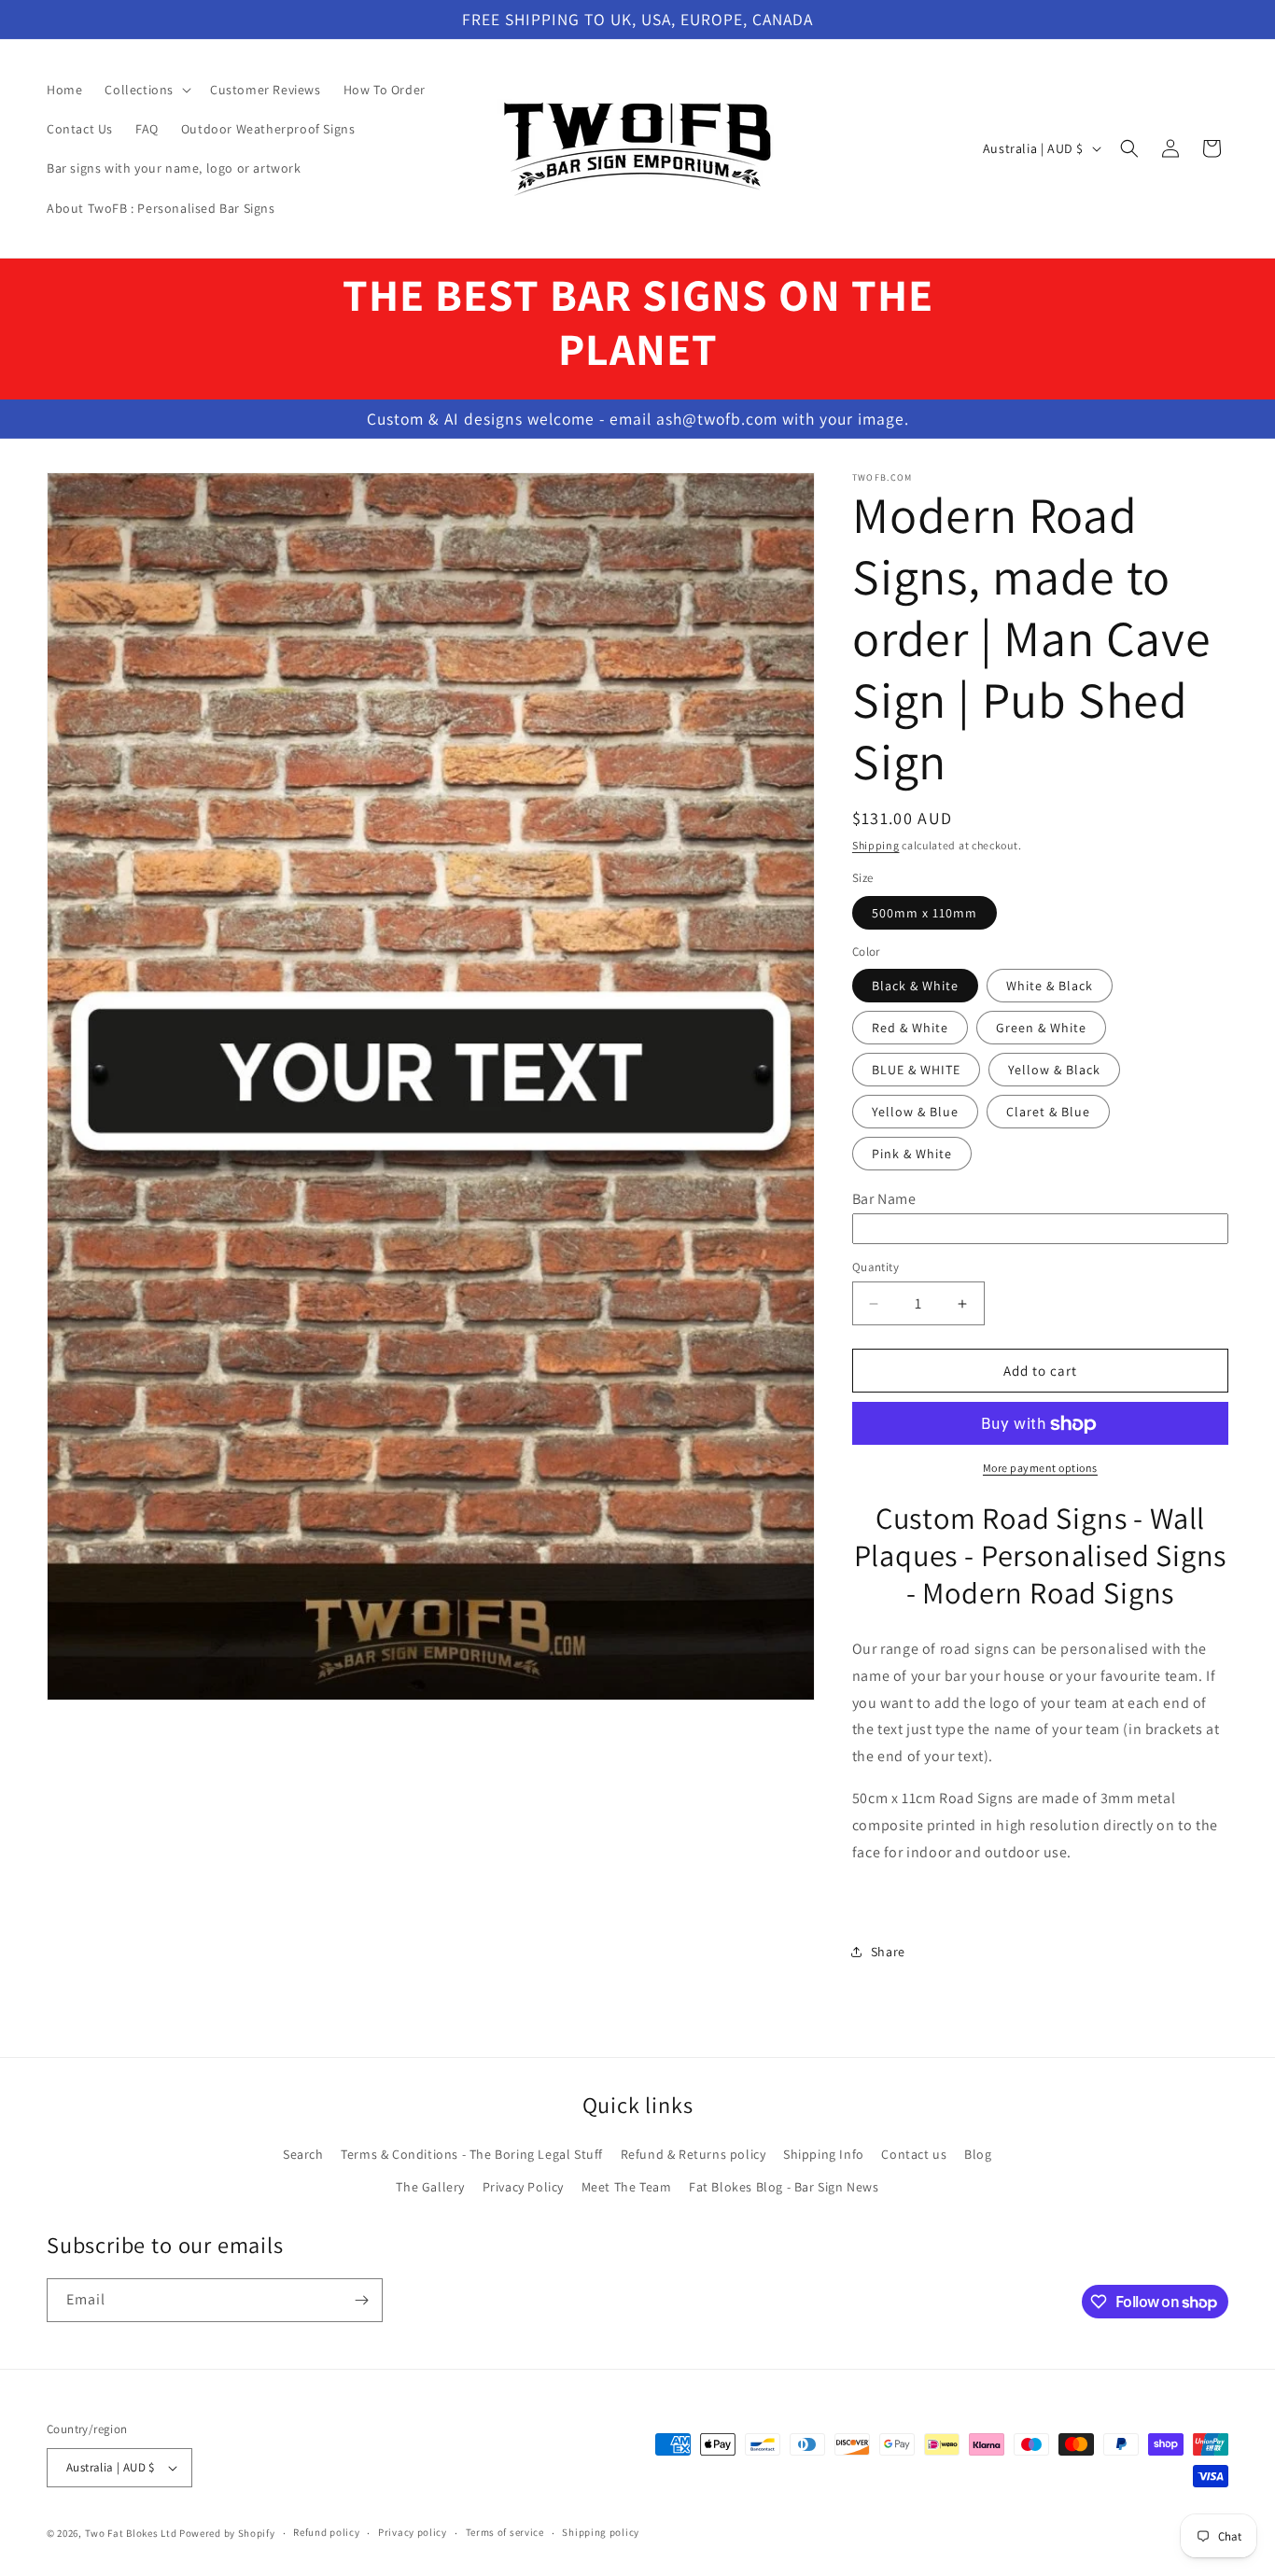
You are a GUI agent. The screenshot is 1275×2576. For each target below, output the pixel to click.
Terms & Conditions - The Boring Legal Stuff (472, 2154)
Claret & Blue (1048, 1113)
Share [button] (888, 1952)
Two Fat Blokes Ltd (131, 2533)
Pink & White (912, 1155)
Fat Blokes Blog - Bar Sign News (784, 2187)
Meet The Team (627, 2187)
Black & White (915, 987)
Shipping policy (601, 2532)
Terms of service (505, 2532)
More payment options (1040, 1469)
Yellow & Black (1054, 1071)
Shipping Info (824, 2154)
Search (303, 2154)
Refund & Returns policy (694, 2154)
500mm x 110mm (925, 913)
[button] (146, 90)
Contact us (914, 2154)
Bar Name (884, 1200)
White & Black (1050, 987)
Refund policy (326, 2532)
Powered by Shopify (227, 2533)
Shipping (876, 845)
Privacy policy (413, 2532)
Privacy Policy (523, 2187)
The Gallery (430, 2187)
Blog (978, 2154)
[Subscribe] (361, 2300)
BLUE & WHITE (916, 1071)
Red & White (910, 1029)
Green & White (1041, 1029)
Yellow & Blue (915, 1113)
